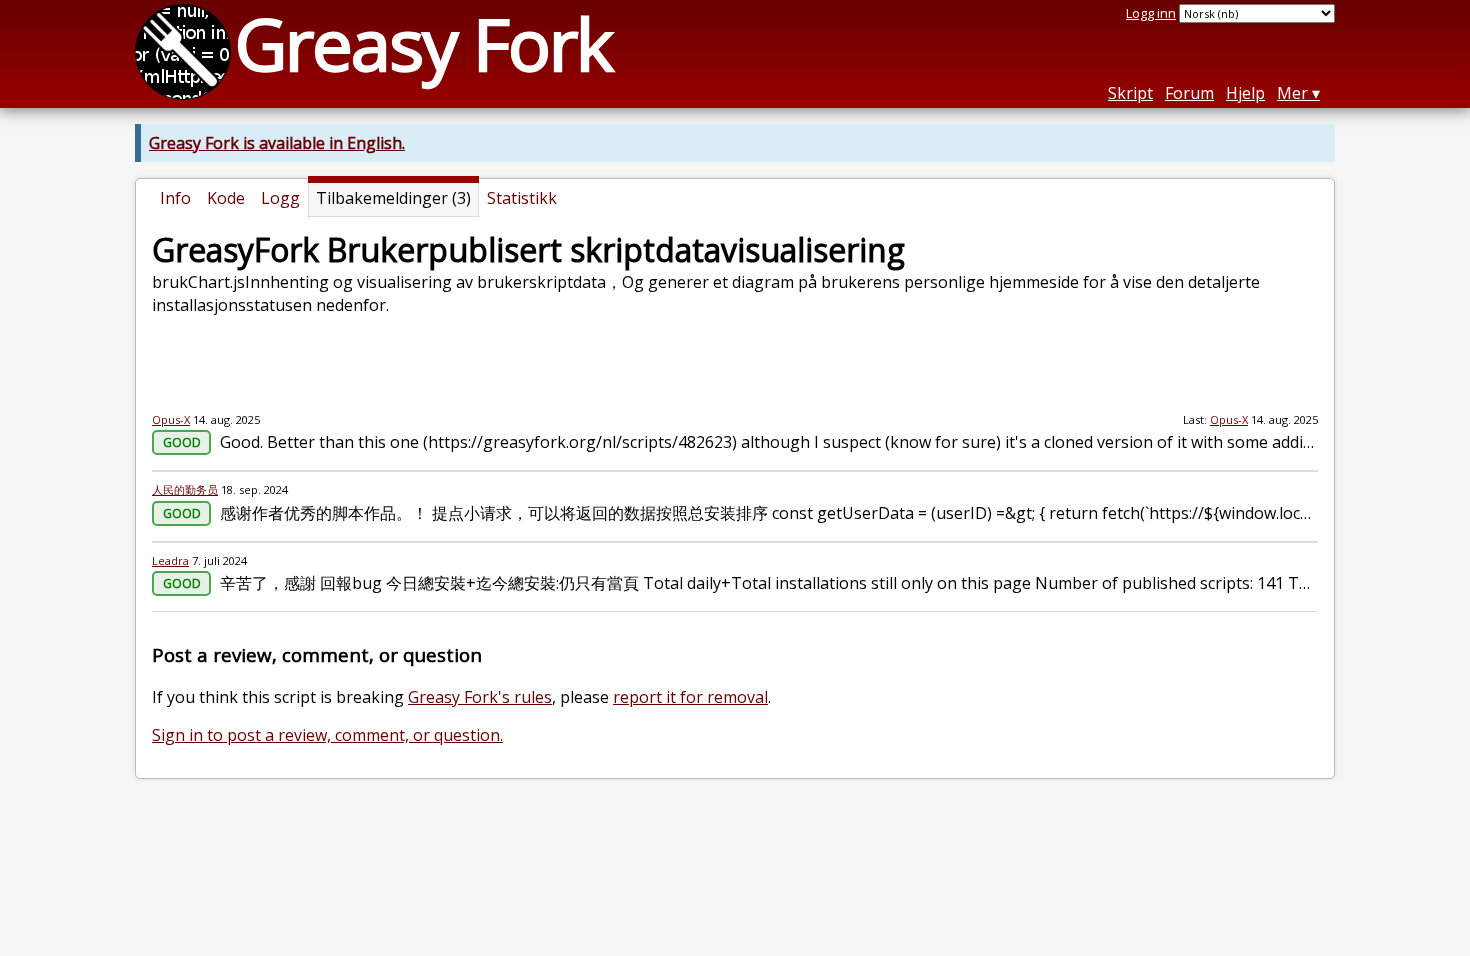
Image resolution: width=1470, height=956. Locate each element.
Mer (1292, 93)
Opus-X (171, 419)
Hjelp (1245, 93)
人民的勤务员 (185, 489)
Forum (1189, 93)
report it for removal (690, 697)
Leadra (170, 560)
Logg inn (1151, 13)
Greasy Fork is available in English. (277, 143)
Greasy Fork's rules (480, 697)
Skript (1130, 93)
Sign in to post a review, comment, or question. (327, 735)
